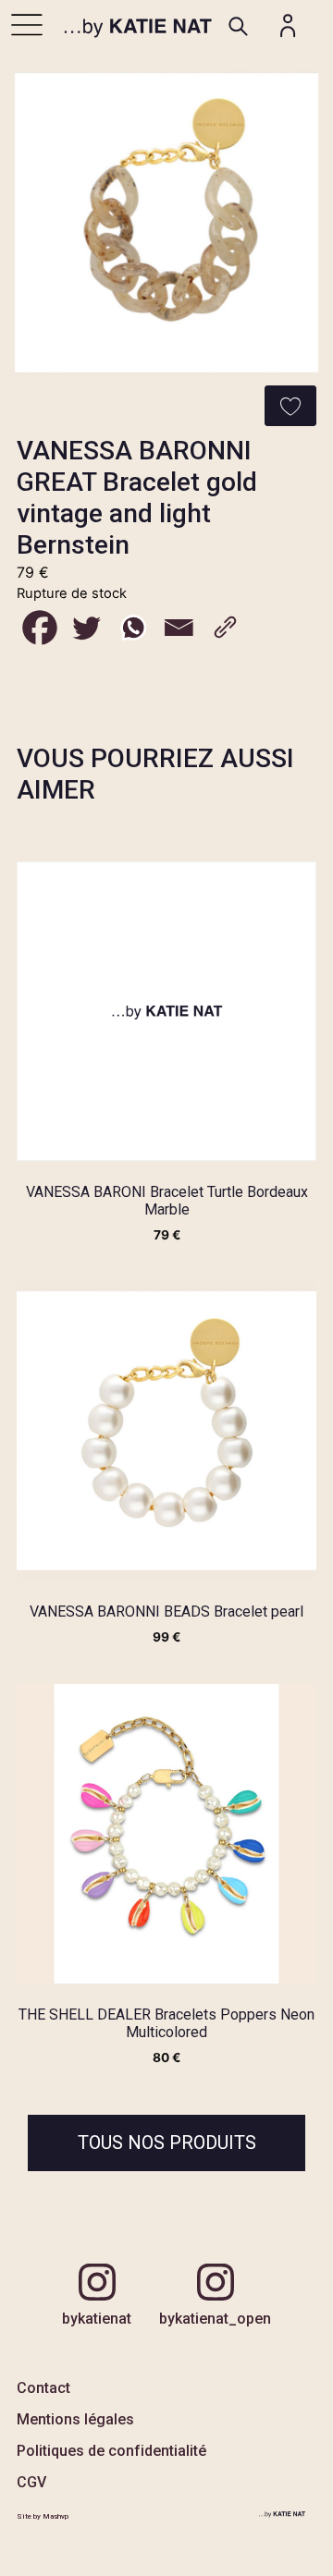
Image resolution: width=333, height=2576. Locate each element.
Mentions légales (75, 2419)
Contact (43, 2388)
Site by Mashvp (43, 2516)
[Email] (179, 628)
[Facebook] (40, 628)
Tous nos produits (167, 2143)
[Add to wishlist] (290, 406)
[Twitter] (86, 628)
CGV (31, 2482)
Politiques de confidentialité (111, 2451)
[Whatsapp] (132, 628)
